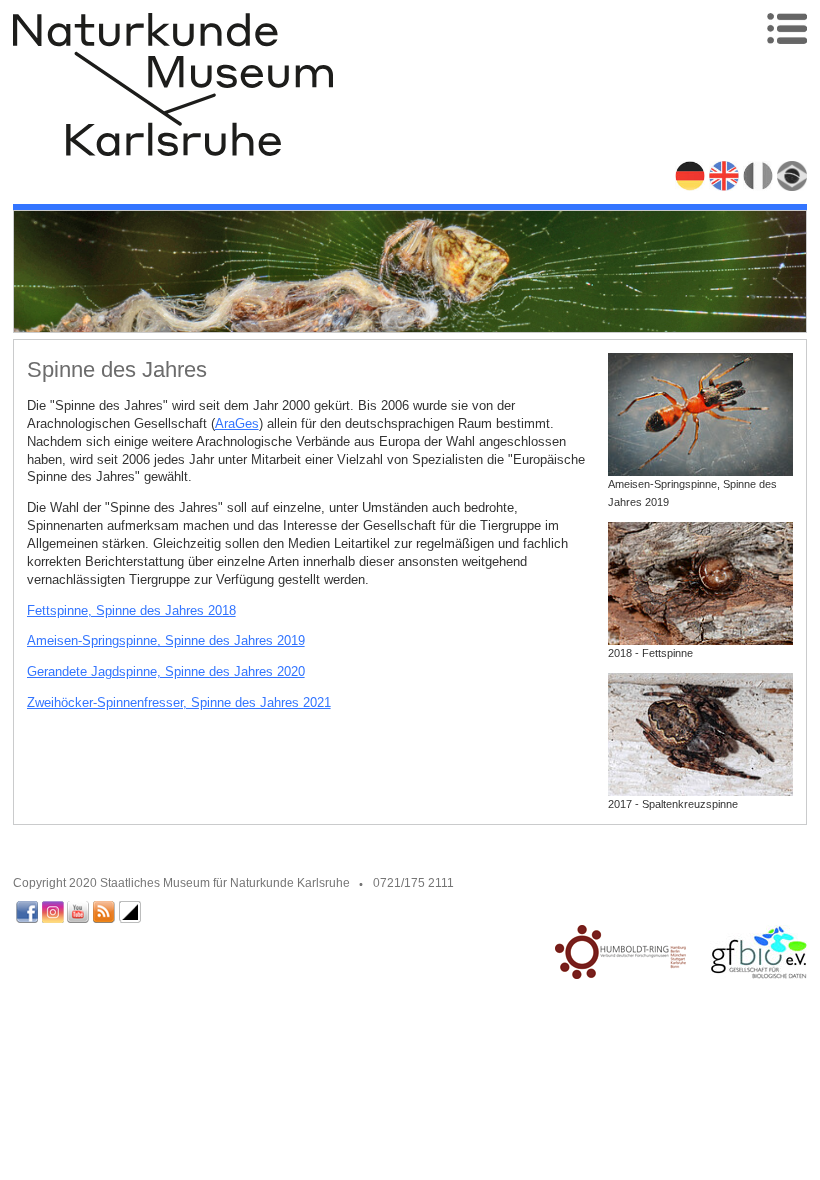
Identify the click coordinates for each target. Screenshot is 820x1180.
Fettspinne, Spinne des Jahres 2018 (131, 610)
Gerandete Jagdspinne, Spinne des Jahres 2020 (166, 671)
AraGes (237, 423)
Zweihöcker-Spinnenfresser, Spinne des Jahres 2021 (179, 702)
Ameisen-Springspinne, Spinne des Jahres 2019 (166, 640)
